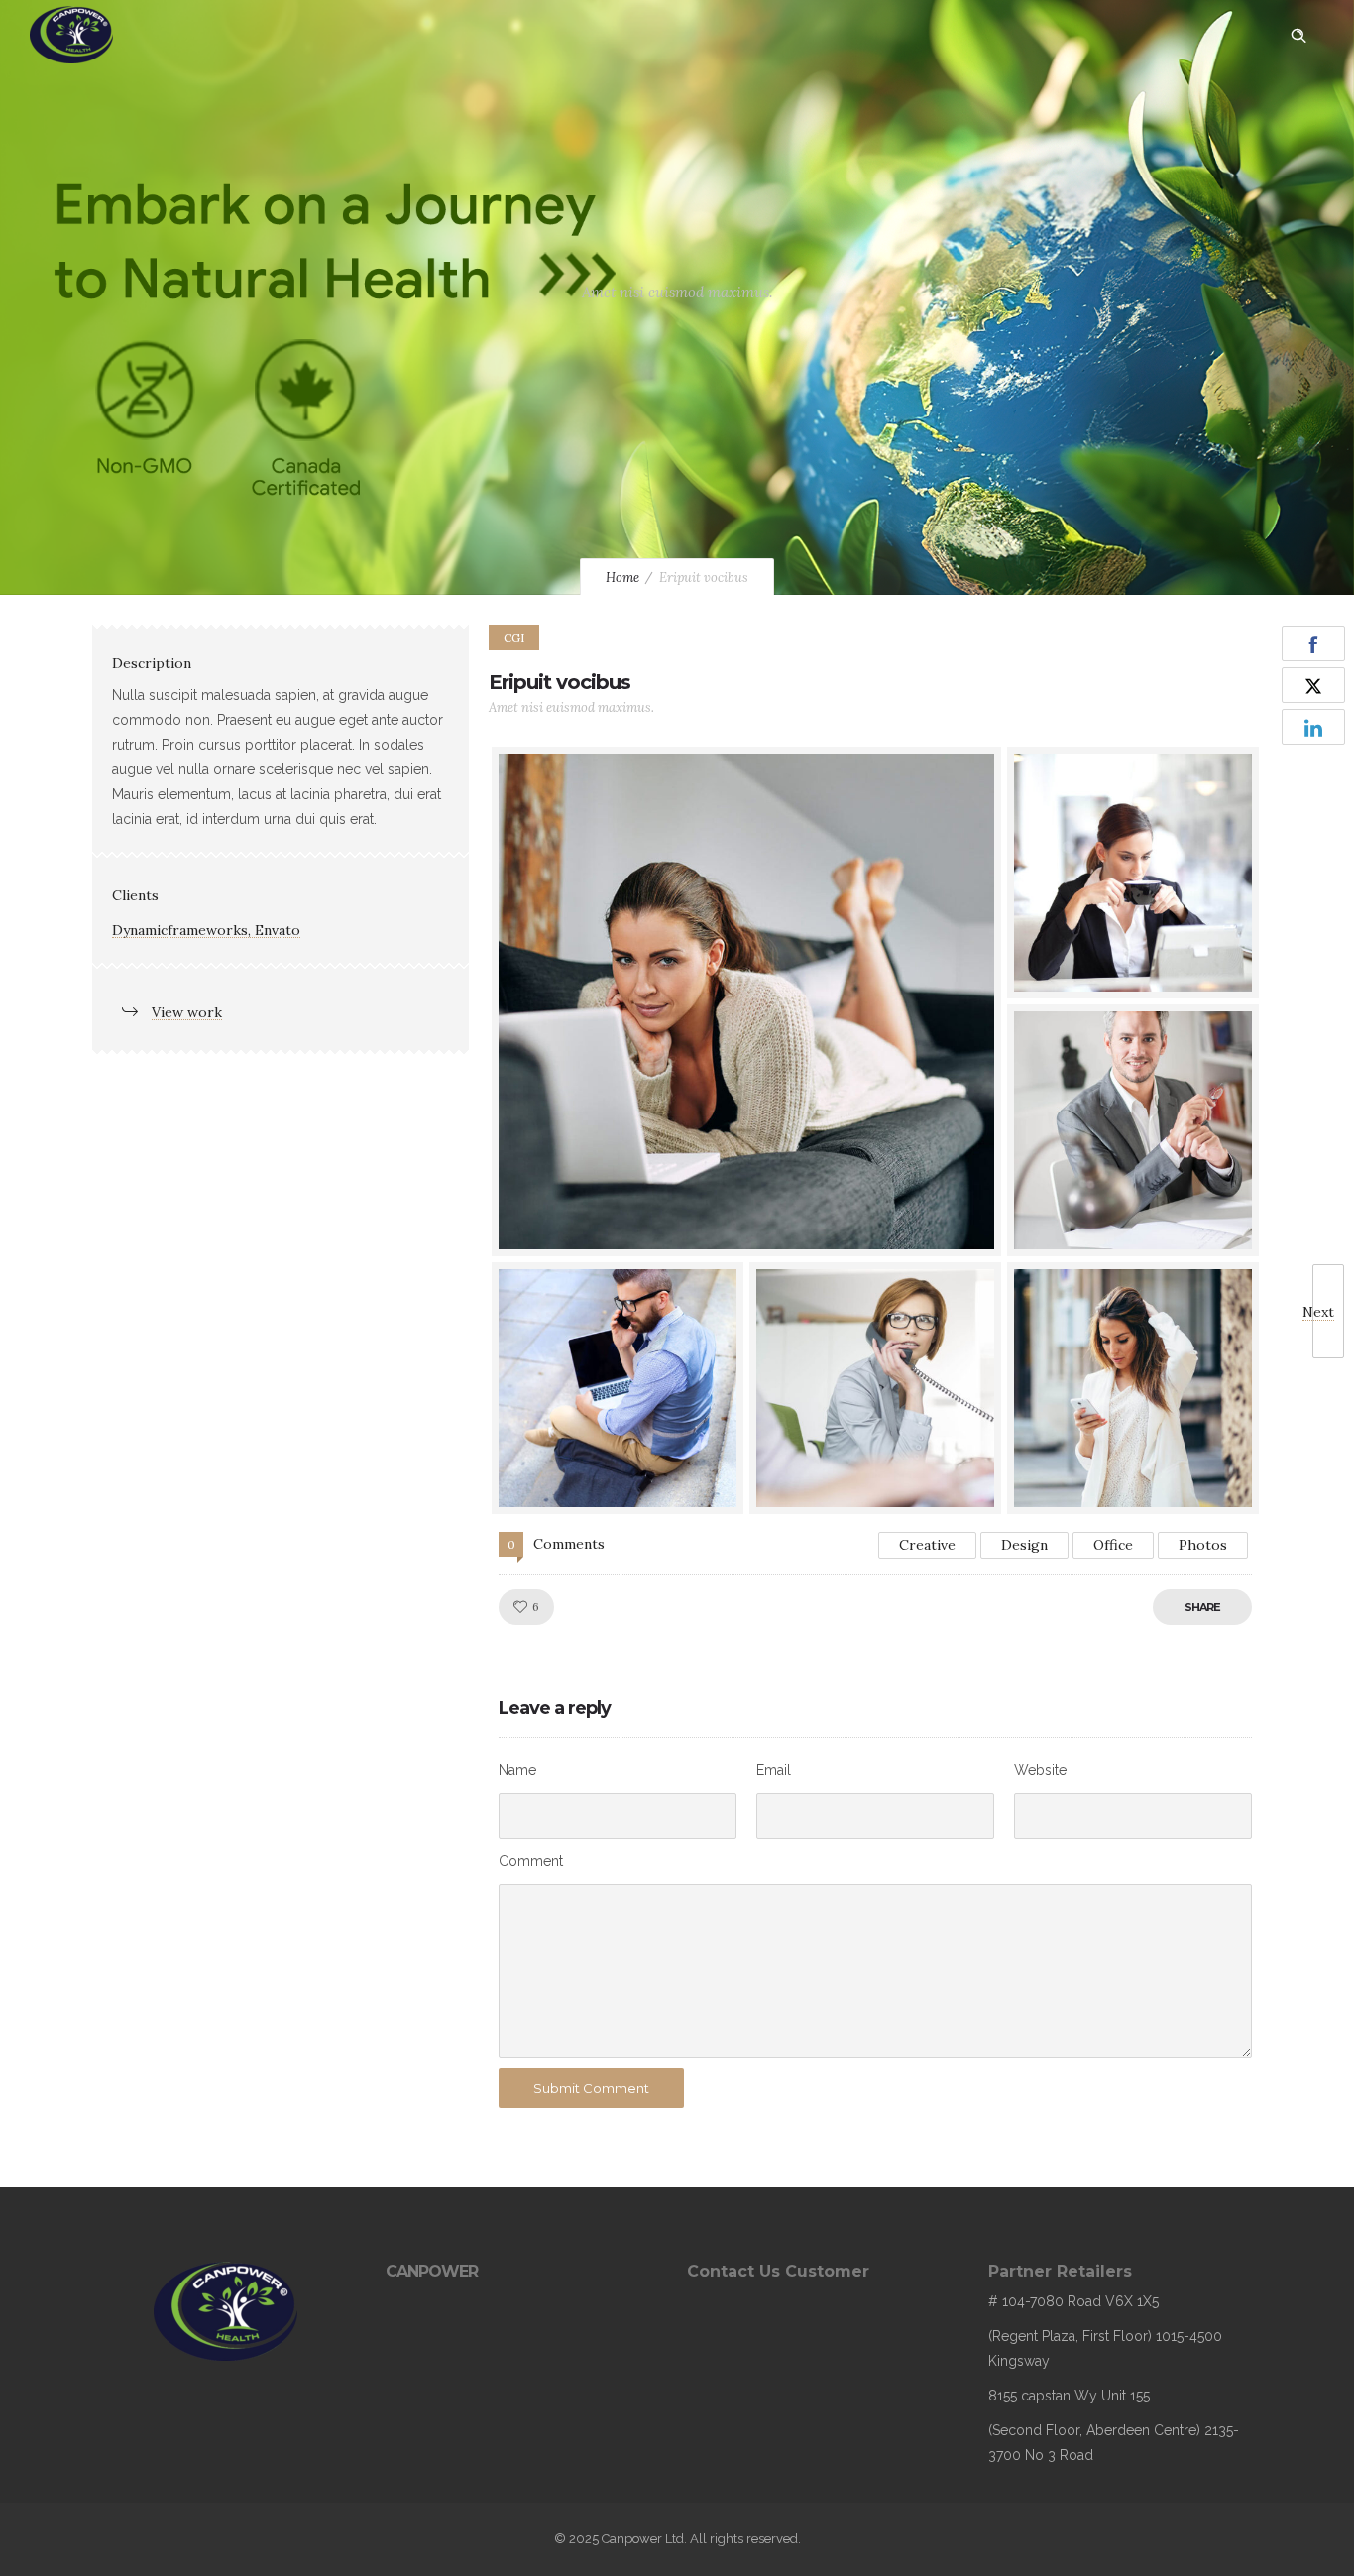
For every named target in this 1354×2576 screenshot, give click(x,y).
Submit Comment (591, 2088)
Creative (927, 1545)
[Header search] (1298, 36)
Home (622, 578)
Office (1113, 1545)
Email (774, 1770)
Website (1040, 1770)
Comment (531, 1861)
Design (1024, 1545)
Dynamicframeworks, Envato (206, 930)
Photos (1203, 1545)
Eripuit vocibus (560, 682)
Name (517, 1770)
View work (187, 1012)
